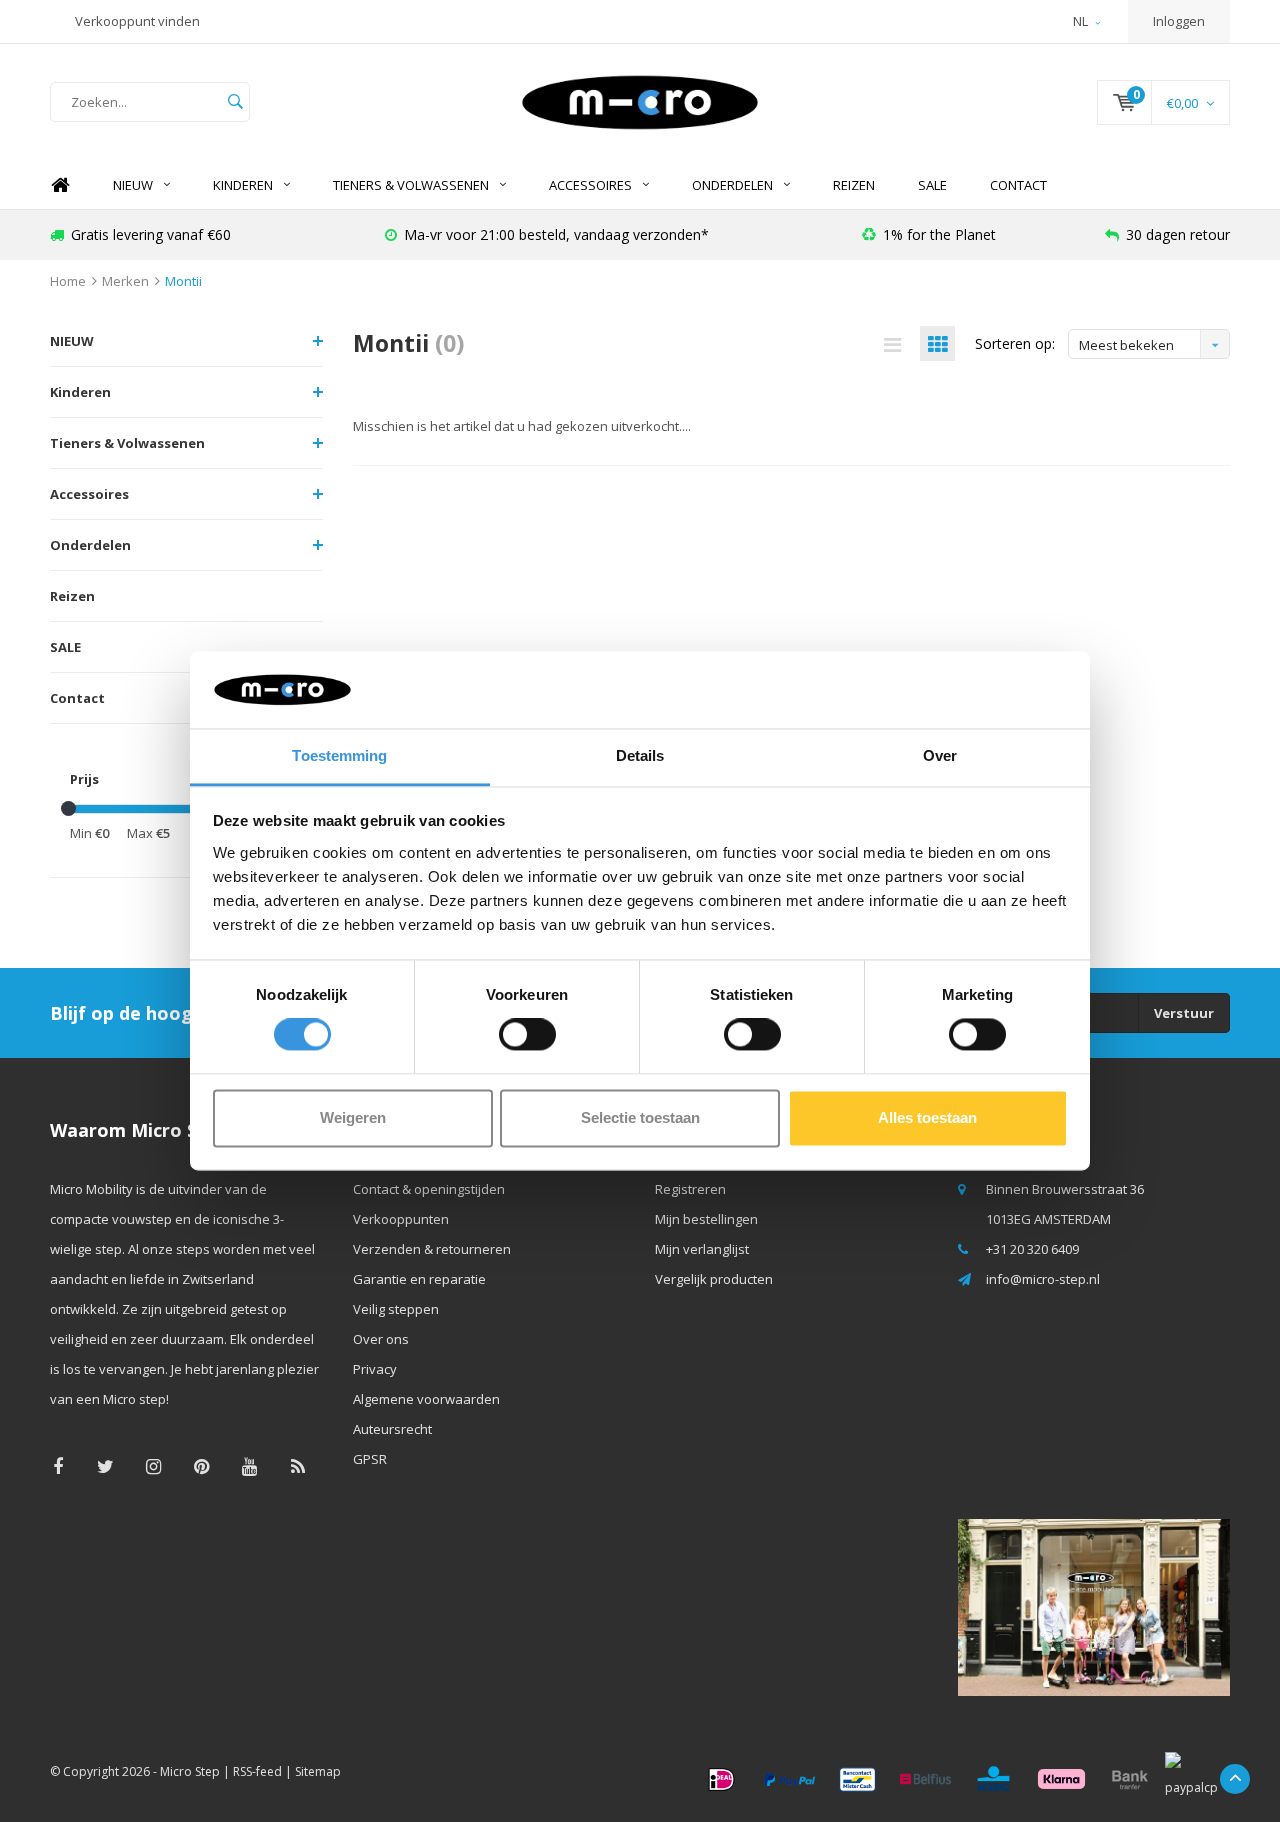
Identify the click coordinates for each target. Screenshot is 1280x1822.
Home (60, 185)
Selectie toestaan (640, 1117)
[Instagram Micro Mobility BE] (153, 1466)
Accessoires (590, 185)
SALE (932, 185)
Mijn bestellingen (706, 1219)
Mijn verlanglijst (702, 1249)
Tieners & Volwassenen (411, 185)
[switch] (527, 1035)
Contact (1018, 185)
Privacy (375, 1369)
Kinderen (243, 185)
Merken (125, 281)
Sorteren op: (1015, 343)
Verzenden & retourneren (432, 1249)
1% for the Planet (939, 234)
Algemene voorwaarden (426, 1399)
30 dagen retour (1178, 234)
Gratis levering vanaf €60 (151, 234)
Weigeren (353, 1117)
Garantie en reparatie (419, 1279)
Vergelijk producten (714, 1279)
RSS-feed (257, 1771)
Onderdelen (732, 185)
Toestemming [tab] (339, 755)
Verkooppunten (401, 1219)
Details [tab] (640, 755)
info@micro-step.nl (1043, 1279)
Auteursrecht (392, 1429)
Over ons (381, 1339)
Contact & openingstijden (429, 1189)
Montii (183, 281)
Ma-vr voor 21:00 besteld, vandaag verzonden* (556, 234)
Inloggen (1179, 21)
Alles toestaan (927, 1117)
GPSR (370, 1459)
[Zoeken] (235, 102)
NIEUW (133, 185)
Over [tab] (940, 755)
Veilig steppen (396, 1309)
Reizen (854, 185)
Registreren (690, 1189)
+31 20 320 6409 (1032, 1249)
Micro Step (190, 1771)
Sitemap (318, 1771)
